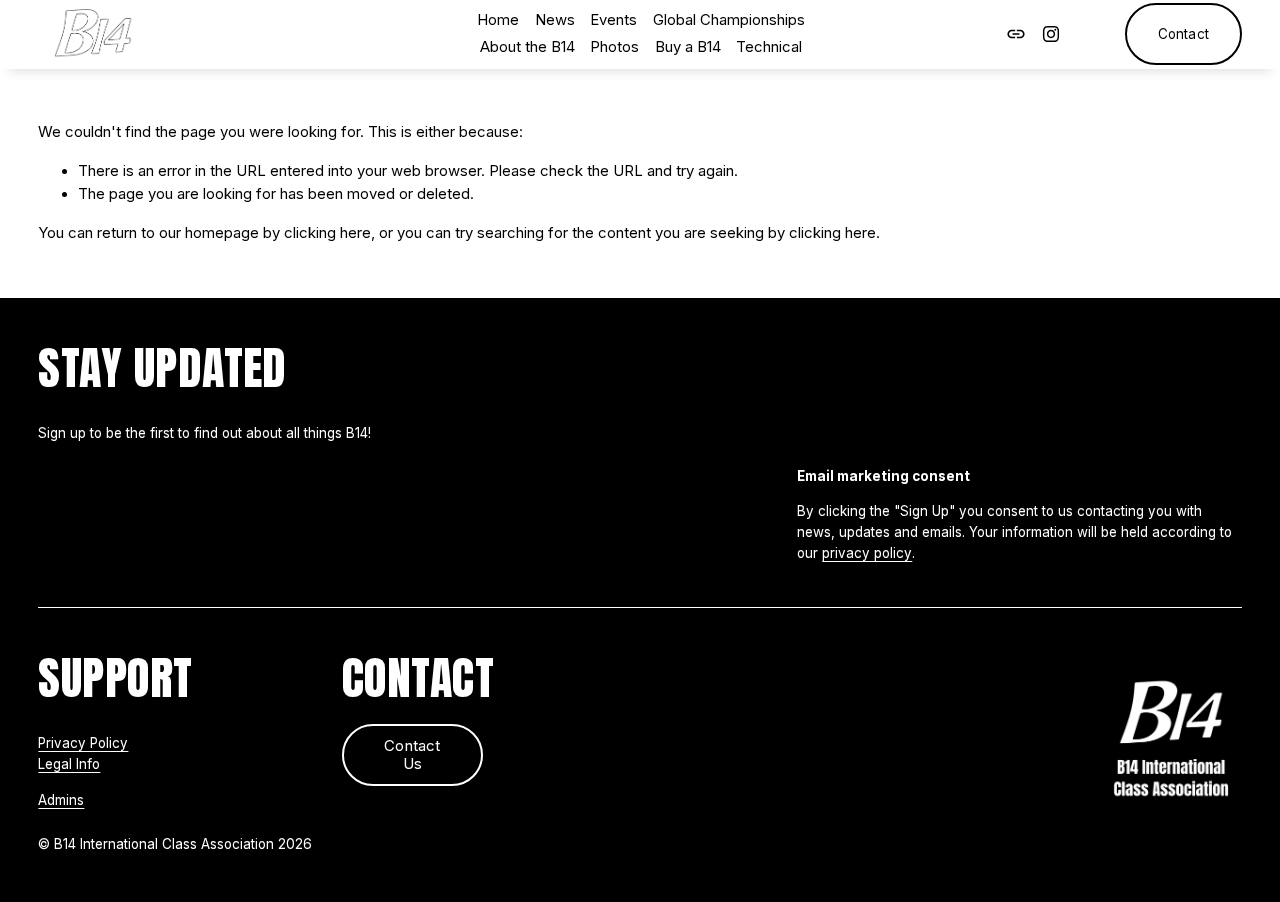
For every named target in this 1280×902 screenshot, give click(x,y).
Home (498, 20)
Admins (61, 800)
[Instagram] (1051, 34)
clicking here (327, 233)
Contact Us (412, 755)
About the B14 (527, 47)
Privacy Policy (83, 743)
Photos (614, 47)
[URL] (1016, 34)
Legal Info (69, 764)
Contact (1183, 34)
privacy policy (867, 553)
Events (613, 20)
